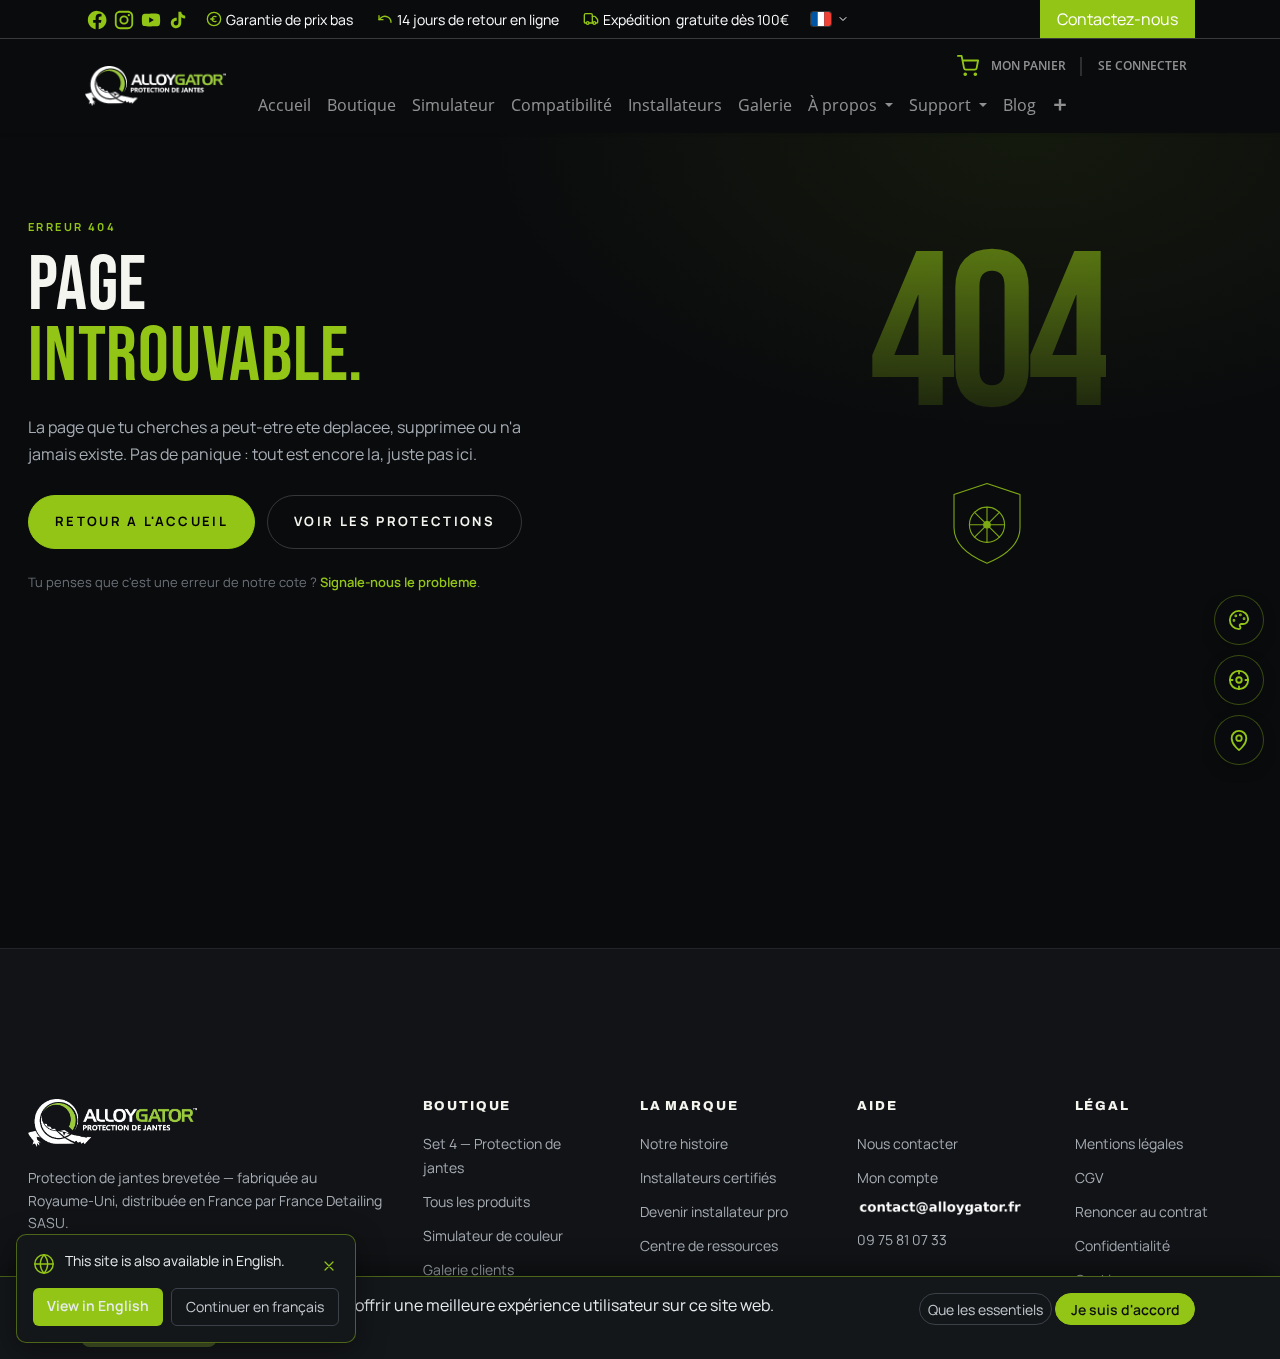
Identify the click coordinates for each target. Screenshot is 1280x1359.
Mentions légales (1129, 1143)
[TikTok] (178, 20)
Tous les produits (476, 1201)
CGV (1089, 1177)
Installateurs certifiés (708, 1177)
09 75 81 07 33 (902, 1239)
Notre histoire (684, 1143)
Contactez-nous (1117, 19)
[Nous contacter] (945, 1208)
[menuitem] (284, 105)
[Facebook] (97, 20)
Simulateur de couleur (493, 1235)
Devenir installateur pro (714, 1211)
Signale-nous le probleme (398, 582)
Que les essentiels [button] (985, 1309)
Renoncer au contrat (1141, 1211)
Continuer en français (255, 1306)
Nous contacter (907, 1143)
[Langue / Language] (830, 19)
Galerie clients (468, 1269)
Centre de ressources (709, 1245)
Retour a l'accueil (141, 521)
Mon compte (897, 1177)
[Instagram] (124, 20)
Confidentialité (1122, 1245)
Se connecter (1142, 65)
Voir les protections (394, 521)
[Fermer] (329, 1263)
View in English (98, 1305)
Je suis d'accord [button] (1125, 1309)
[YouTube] (151, 20)
